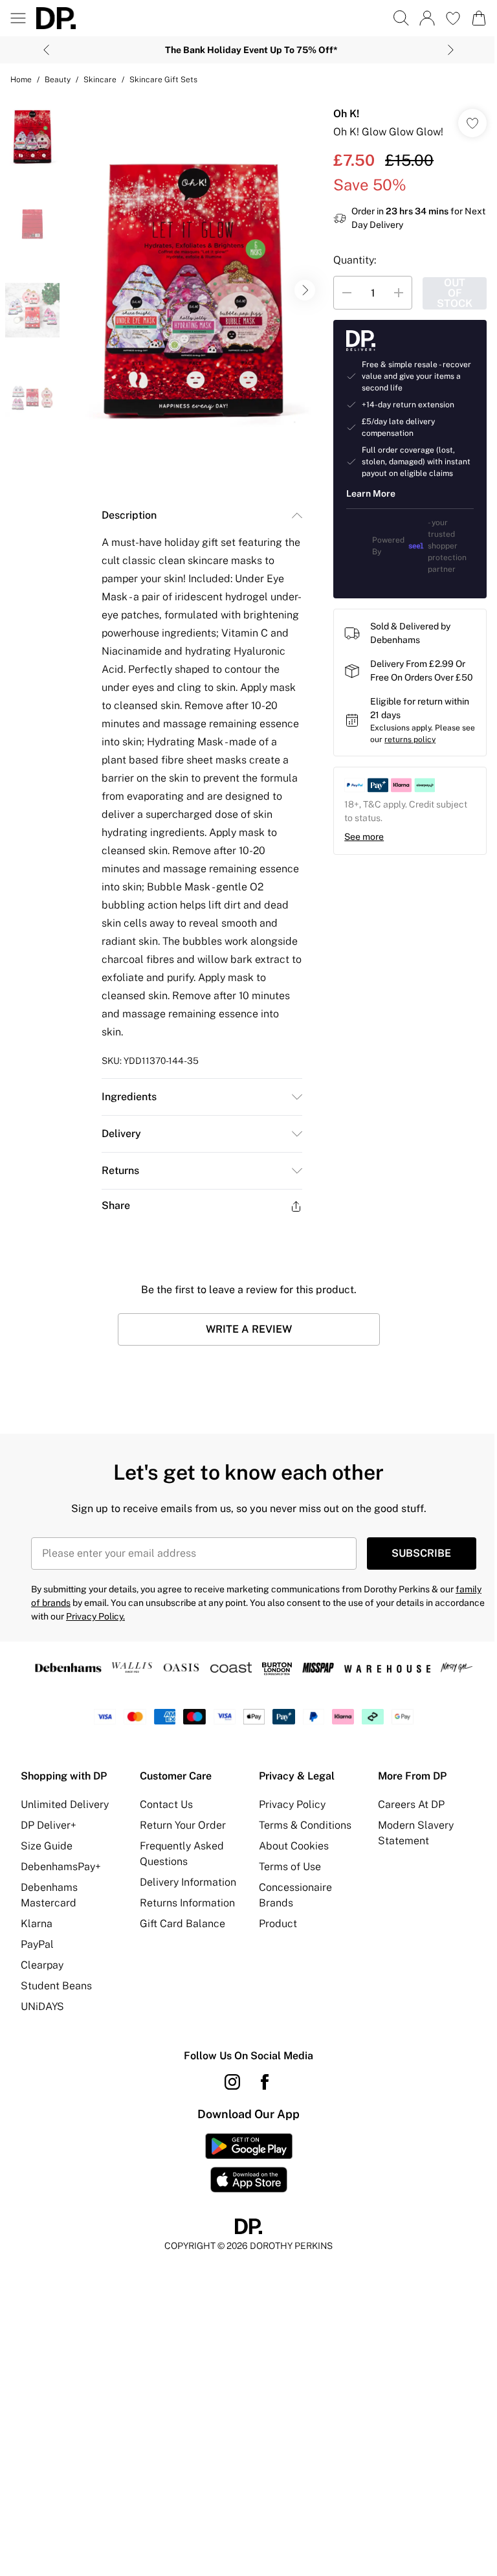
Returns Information (187, 1903)
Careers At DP (411, 1804)
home (21, 80)
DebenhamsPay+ (61, 1867)
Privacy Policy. (95, 1616)
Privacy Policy (292, 1804)
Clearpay (42, 1965)
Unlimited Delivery (65, 1804)
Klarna (37, 1924)
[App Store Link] (249, 2163)
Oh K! (346, 114)
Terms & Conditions (305, 1825)
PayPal (37, 1944)
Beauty (58, 80)
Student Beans (56, 1986)
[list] (193, 290)
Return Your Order (183, 1825)
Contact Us (166, 1804)
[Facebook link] (265, 2082)
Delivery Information (188, 1882)
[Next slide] (451, 50)
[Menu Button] (18, 18)
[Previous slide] (46, 50)
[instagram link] (232, 2082)
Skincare (100, 80)
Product (278, 1924)
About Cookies (294, 1846)
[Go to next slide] (305, 290)
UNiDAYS (42, 2006)
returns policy (410, 740)
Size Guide (47, 1846)
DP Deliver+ (49, 1825)
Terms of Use (290, 1867)
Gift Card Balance (182, 1924)
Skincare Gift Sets (163, 80)
